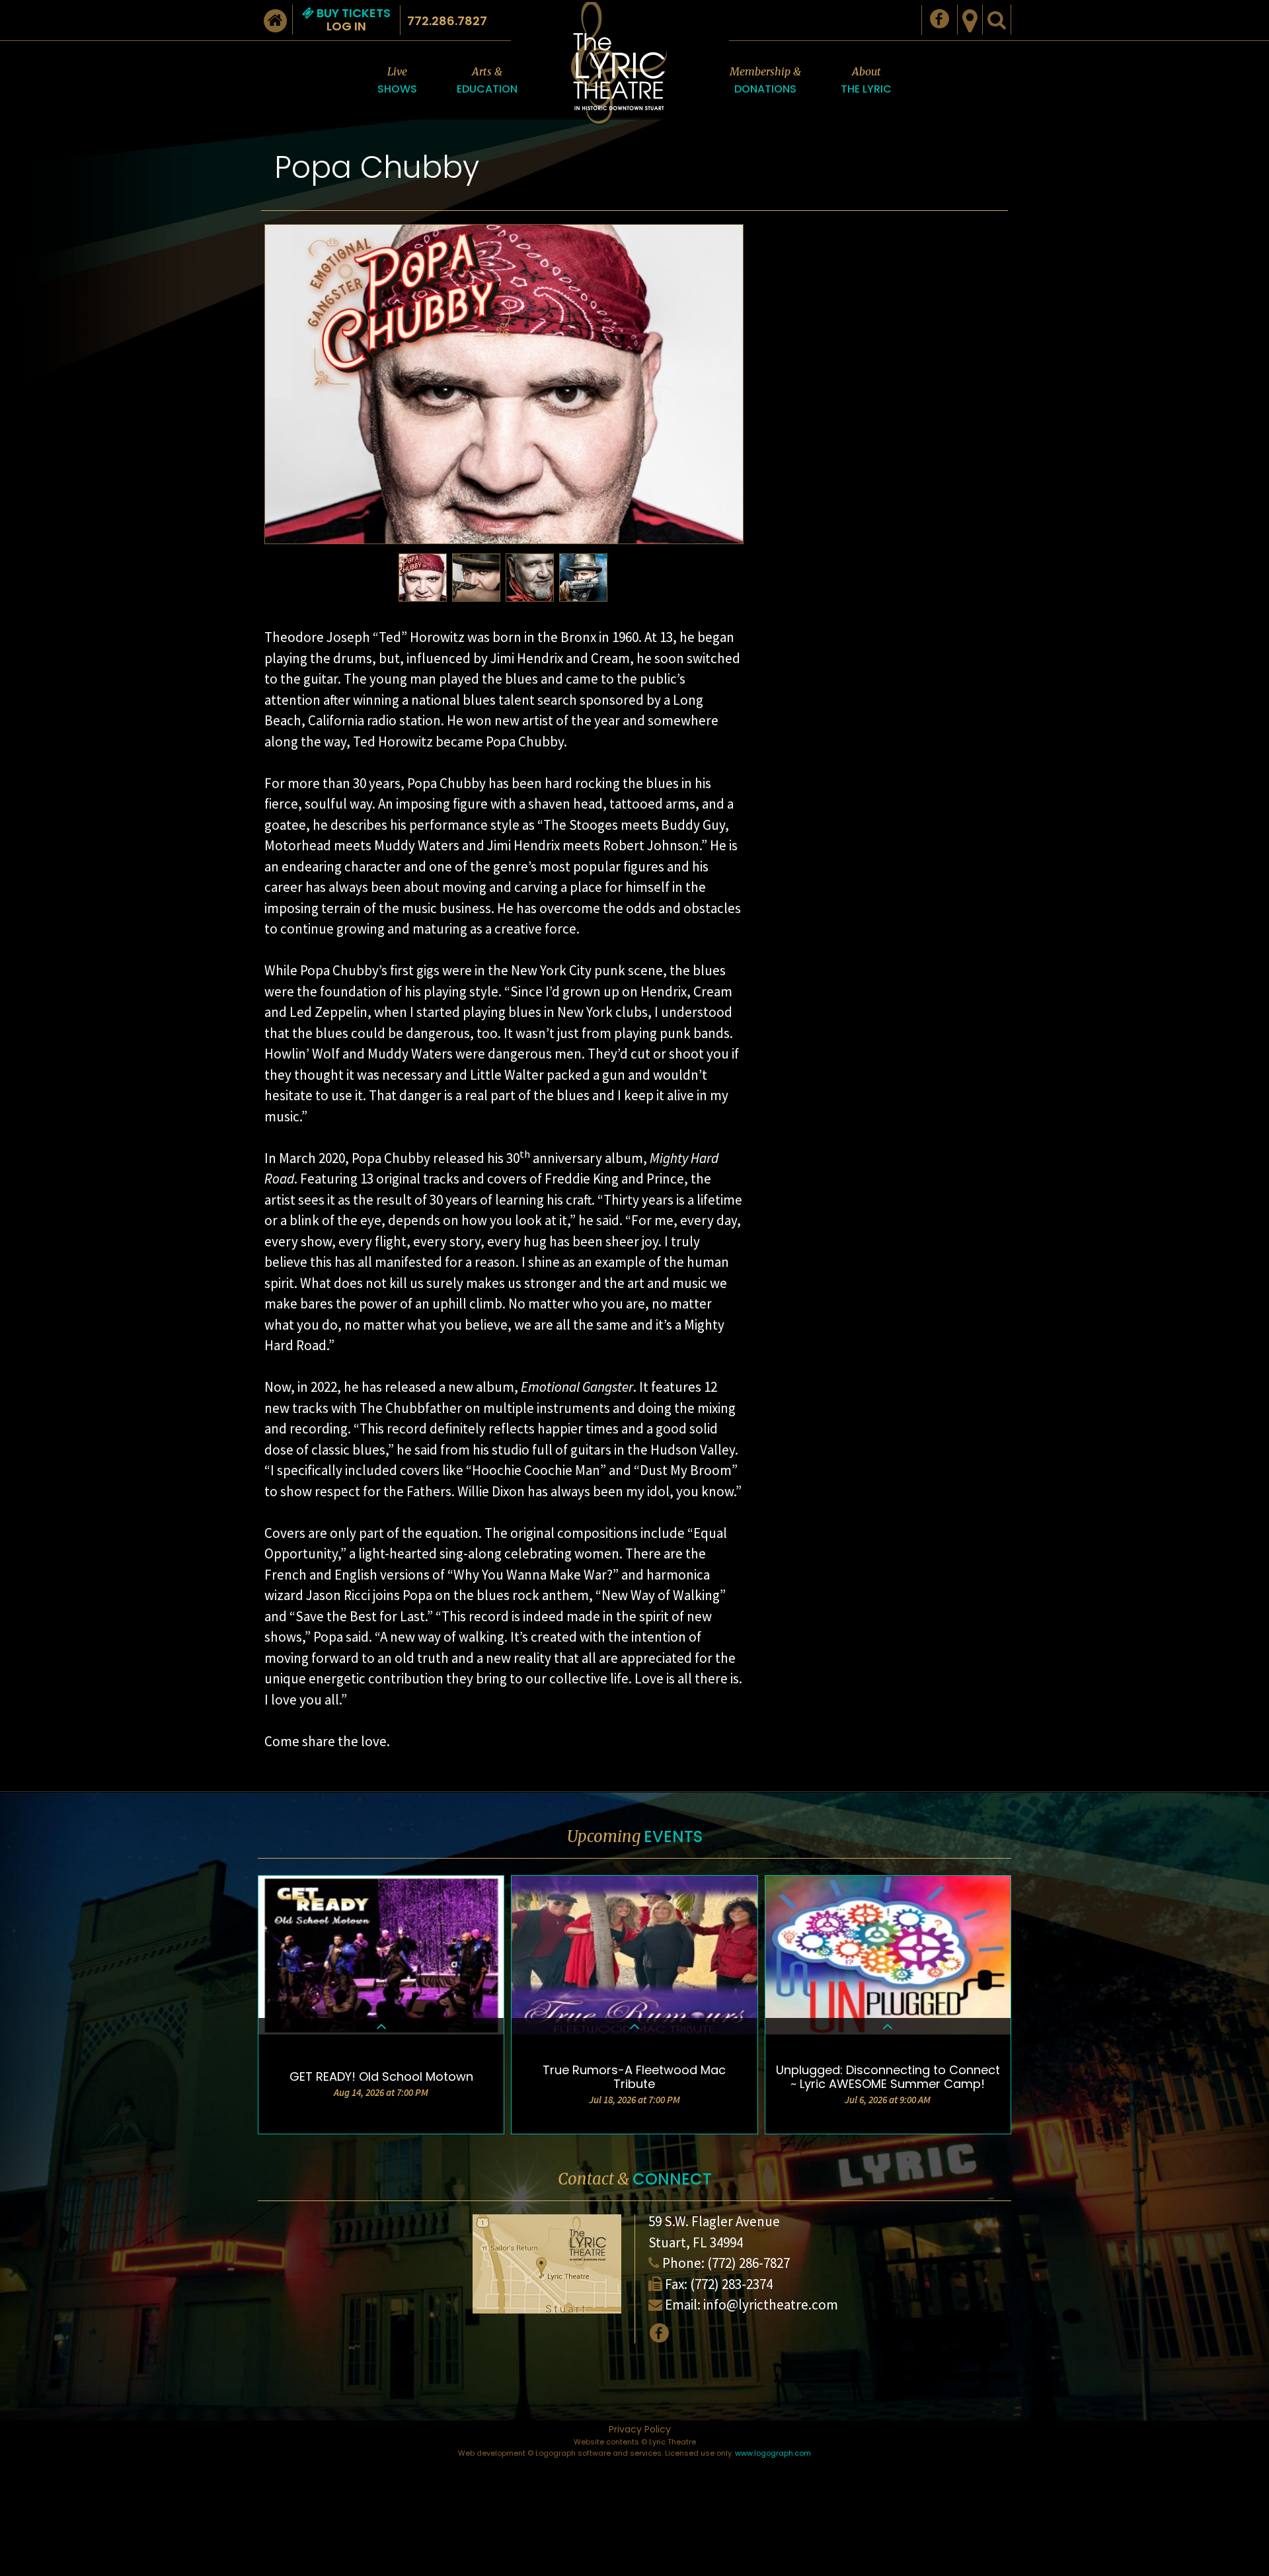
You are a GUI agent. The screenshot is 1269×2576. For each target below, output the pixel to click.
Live (397, 81)
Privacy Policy (640, 2429)
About (866, 81)
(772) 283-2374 (731, 2284)
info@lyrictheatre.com (771, 2305)
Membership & (765, 81)
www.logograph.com (773, 2453)
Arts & (487, 81)
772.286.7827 (447, 21)
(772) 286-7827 (749, 2263)
